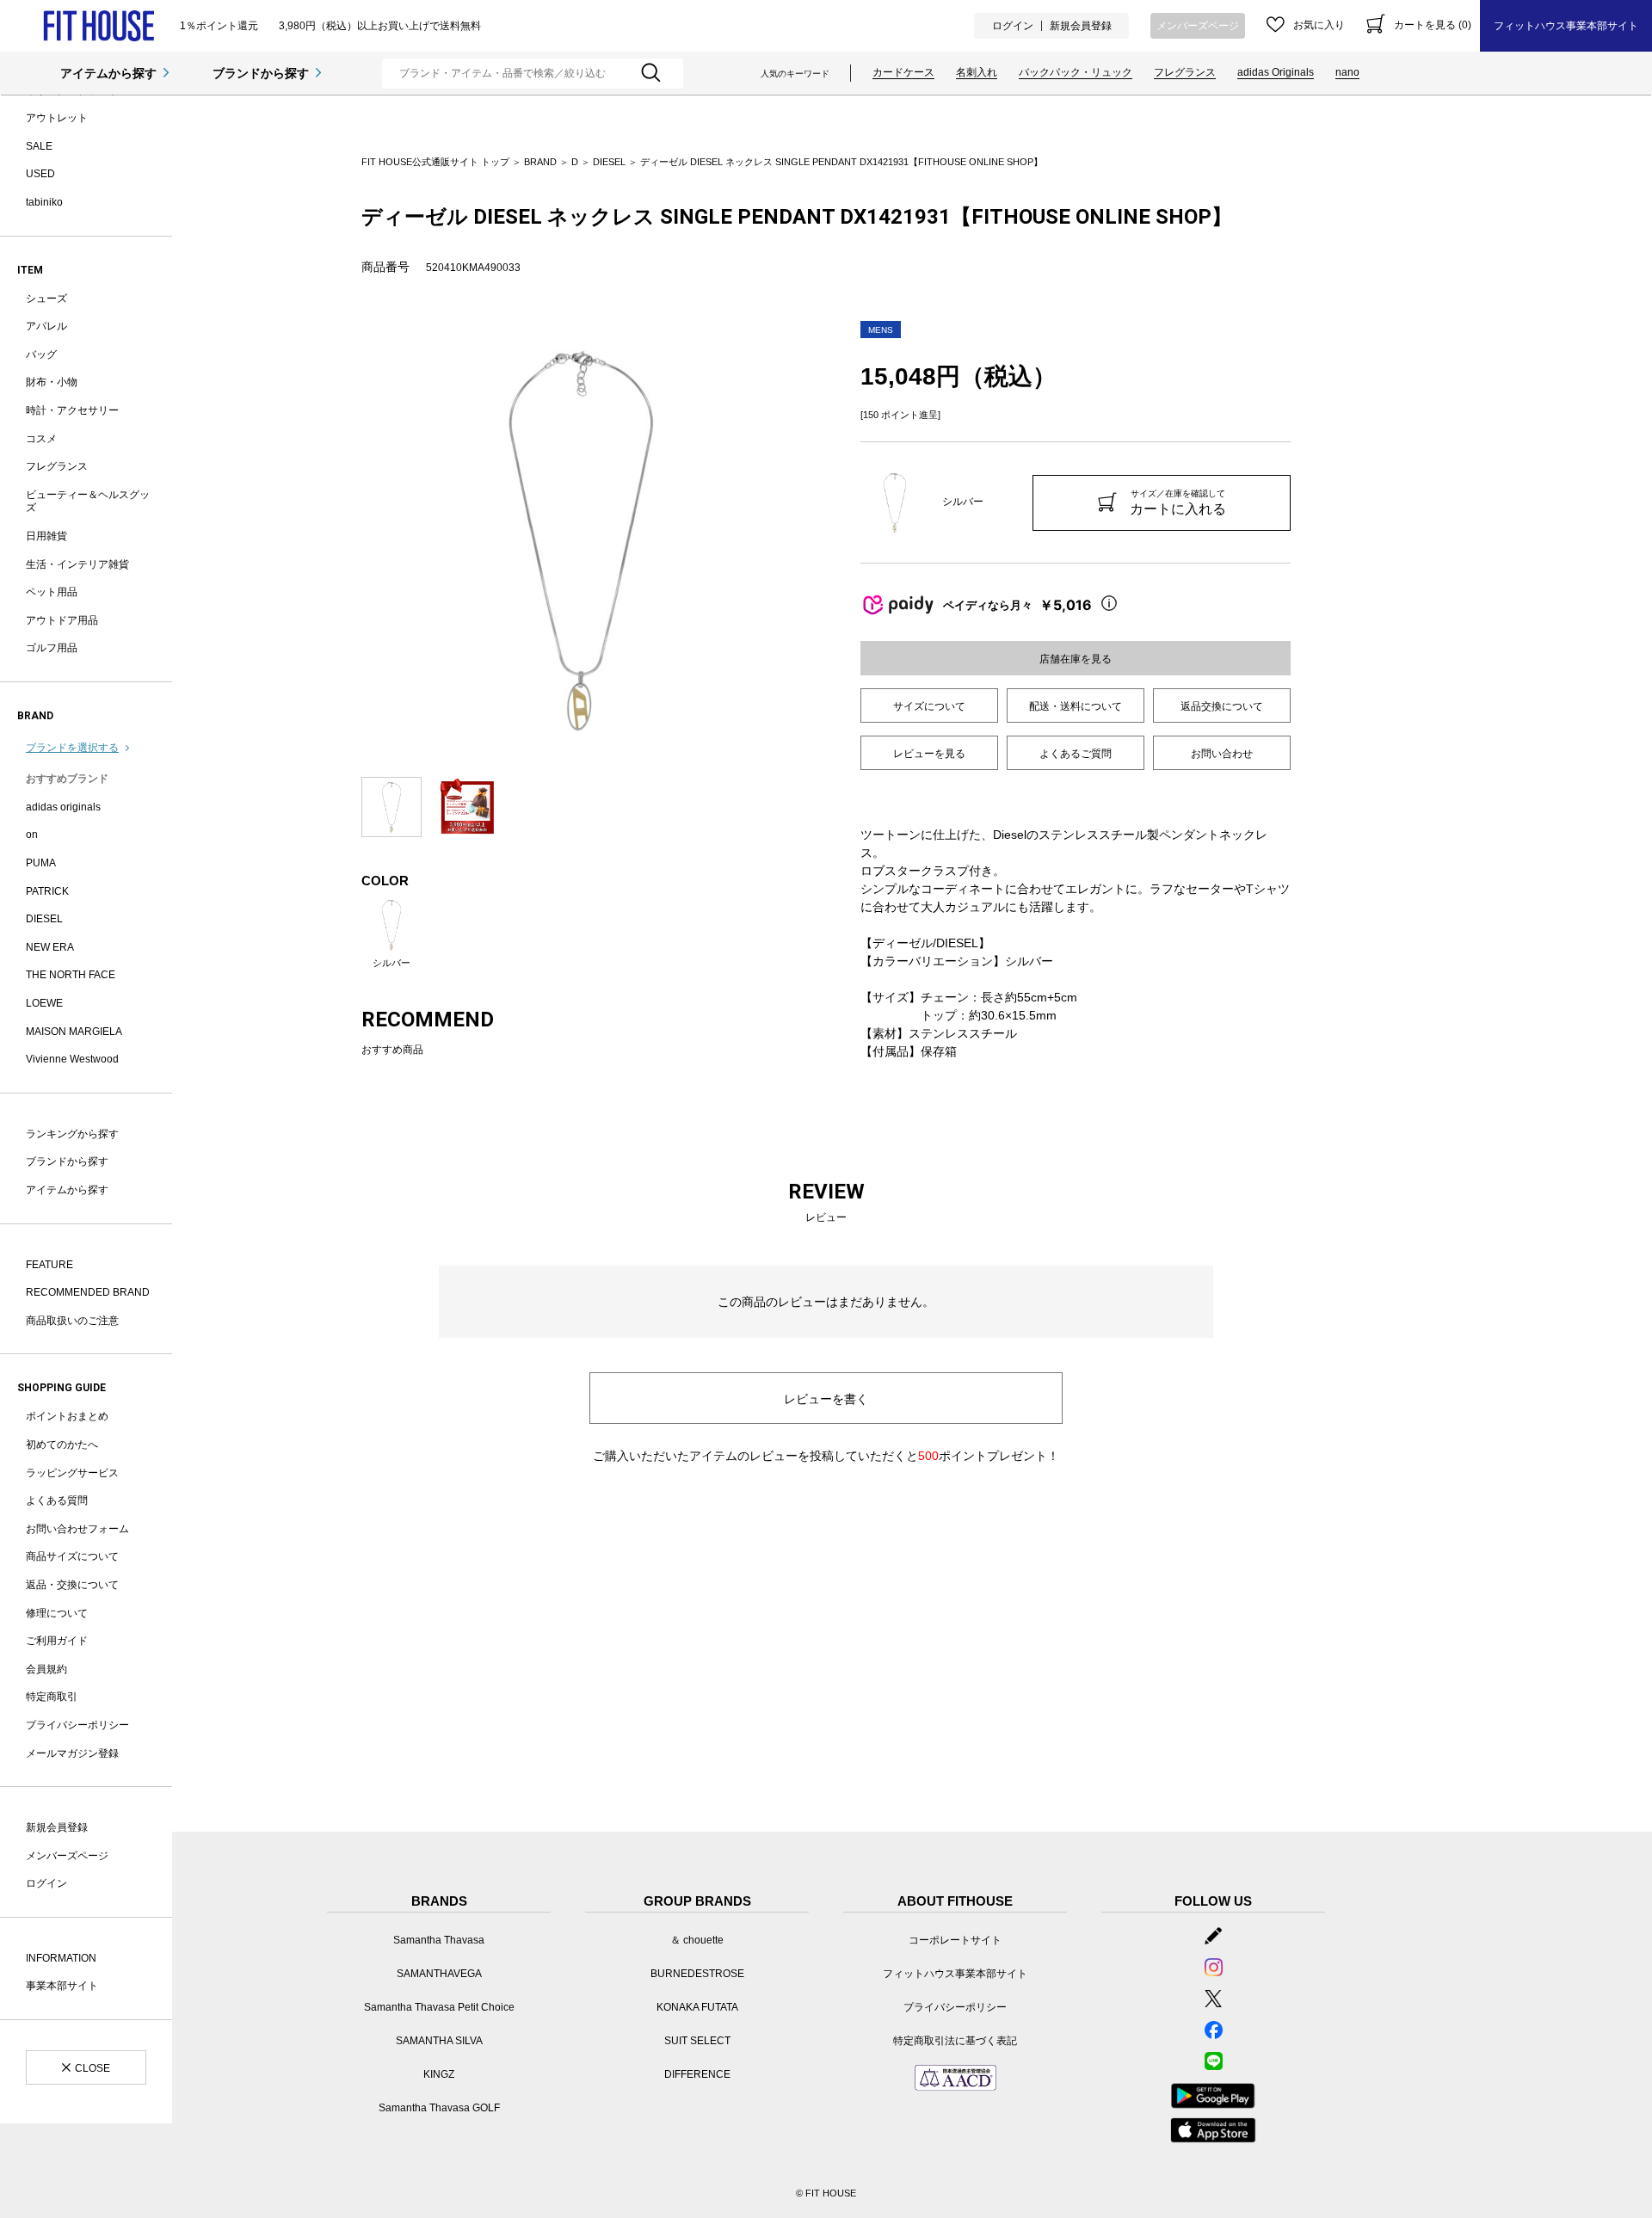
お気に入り (1319, 25)
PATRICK (47, 891)
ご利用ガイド (57, 1641)
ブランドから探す (261, 73)
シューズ (46, 299)
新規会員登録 (1081, 26)
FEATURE (49, 1265)
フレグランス (1185, 72)
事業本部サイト (62, 1986)
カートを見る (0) (1433, 25)
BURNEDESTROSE (697, 1974)
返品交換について (1222, 706)
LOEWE (44, 1003)
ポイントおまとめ (67, 1416)
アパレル (46, 326)
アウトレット (57, 118)
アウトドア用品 (62, 620)
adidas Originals (1276, 72)
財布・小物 (52, 382)
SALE (39, 146)
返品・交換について (72, 1585)
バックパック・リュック (1076, 72)
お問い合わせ (1222, 754)
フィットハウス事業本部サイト (1566, 26)
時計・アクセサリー (72, 410)
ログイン (1013, 26)
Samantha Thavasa (439, 1940)
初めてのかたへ (62, 1445)
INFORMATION (61, 1958)
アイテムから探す (108, 73)
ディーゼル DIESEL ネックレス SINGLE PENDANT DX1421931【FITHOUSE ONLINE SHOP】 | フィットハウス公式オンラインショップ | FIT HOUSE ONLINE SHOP (99, 26)
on (32, 835)
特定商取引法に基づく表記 (955, 2041)
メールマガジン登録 (72, 1753)
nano (1347, 72)
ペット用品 (52, 592)
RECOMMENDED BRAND (88, 1292)
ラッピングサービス (72, 1473)
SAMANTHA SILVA (439, 2041)
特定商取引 (52, 1697)
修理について (57, 1613)
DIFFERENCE (697, 2074)
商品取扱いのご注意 (72, 1321)
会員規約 (46, 1669)
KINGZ (439, 2074)
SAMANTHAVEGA (439, 1974)
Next (813, 540)
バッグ (41, 354)
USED (40, 174)
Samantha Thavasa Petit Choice (439, 2007)
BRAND (540, 162)
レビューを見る (929, 754)
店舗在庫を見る (1076, 659)
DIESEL (44, 919)
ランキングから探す (72, 1134)
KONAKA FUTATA (697, 2007)
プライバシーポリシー (77, 1725)
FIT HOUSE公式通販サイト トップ (435, 162)
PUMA (41, 863)
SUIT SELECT (697, 2041)
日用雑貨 (46, 536)
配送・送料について (1076, 706)
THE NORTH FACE (71, 975)
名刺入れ (977, 72)
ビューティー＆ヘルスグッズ (88, 502)
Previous (348, 540)
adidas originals (63, 807)
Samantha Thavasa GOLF (439, 2108)
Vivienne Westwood (72, 1059)
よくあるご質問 (1076, 754)
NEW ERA (50, 947)
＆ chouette (697, 1940)
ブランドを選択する (72, 748)
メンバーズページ (1198, 26)
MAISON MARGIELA (74, 1032)
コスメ (41, 439)
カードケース (903, 72)
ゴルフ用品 (52, 648)
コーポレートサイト (955, 1940)
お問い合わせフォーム (77, 1529)
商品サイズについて (72, 1556)
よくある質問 (57, 1500)
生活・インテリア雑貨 (77, 564)
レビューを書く (826, 1399)
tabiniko (44, 202)
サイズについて (929, 706)
